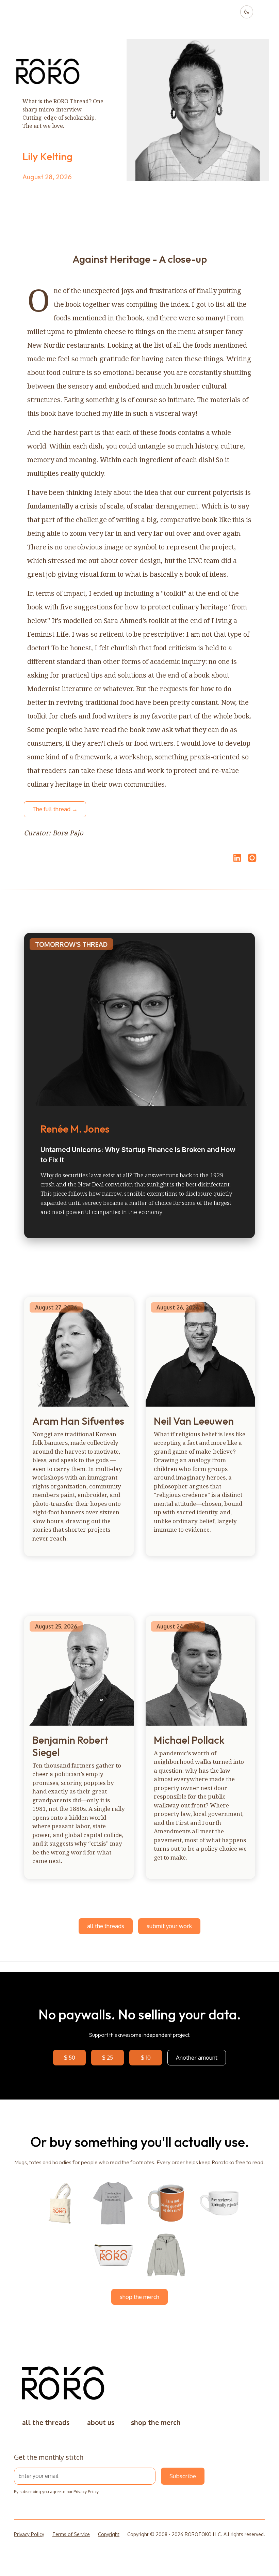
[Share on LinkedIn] (236, 858)
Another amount (197, 2057)
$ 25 (108, 2057)
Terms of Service (71, 2534)
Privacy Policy (86, 2492)
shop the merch (139, 2297)
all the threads (106, 1926)
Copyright (109, 2534)
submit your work (169, 1926)
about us (101, 2422)
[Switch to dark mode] (247, 12)
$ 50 (70, 2057)
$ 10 (146, 2057)
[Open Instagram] (252, 861)
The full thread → (55, 809)
